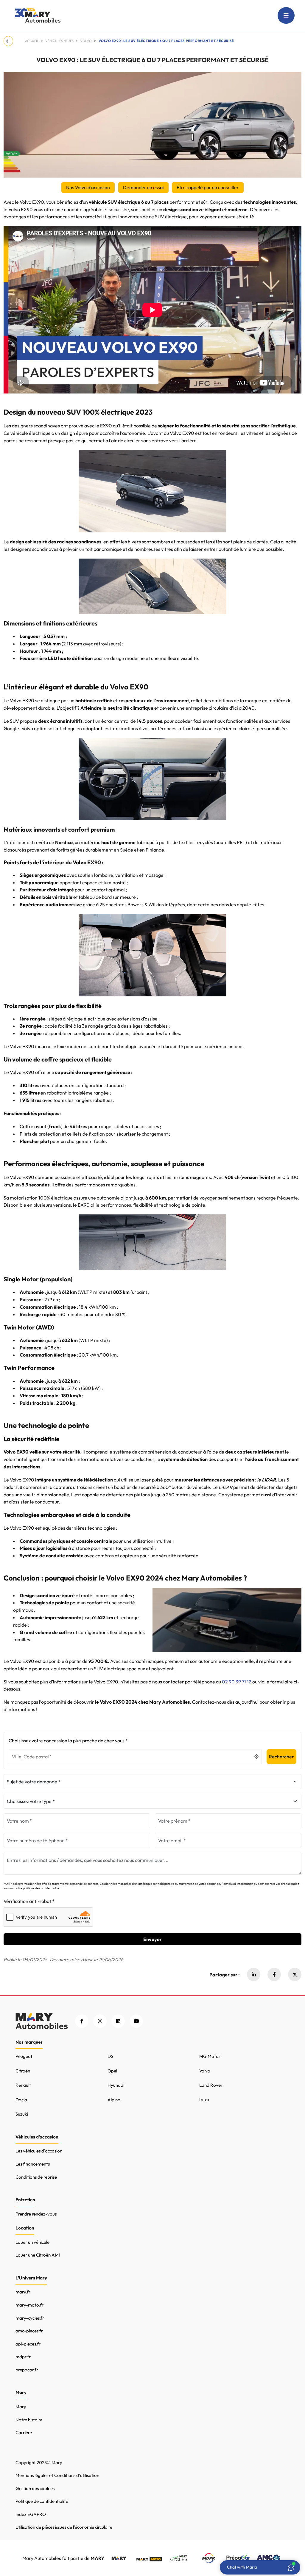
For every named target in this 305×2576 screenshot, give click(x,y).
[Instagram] (100, 2021)
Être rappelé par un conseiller (208, 187)
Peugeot (24, 2056)
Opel (112, 2071)
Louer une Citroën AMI (38, 2255)
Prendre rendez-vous (36, 2214)
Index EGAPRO (31, 2514)
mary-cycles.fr (30, 2318)
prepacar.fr (27, 2370)
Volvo (205, 2071)
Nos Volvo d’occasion (88, 187)
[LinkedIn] (118, 2021)
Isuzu (204, 2100)
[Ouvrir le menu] (286, 15)
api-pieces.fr (28, 2344)
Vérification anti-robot (27, 1901)
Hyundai (116, 2085)
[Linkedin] (254, 1974)
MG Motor (210, 2056)
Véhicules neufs (59, 41)
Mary (21, 2407)
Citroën (23, 2071)
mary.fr (23, 2292)
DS (110, 2056)
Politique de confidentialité (42, 2501)
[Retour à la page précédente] (10, 41)
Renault (23, 2085)
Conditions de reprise (36, 2177)
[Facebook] (274, 1974)
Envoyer (152, 1939)
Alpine (114, 2100)
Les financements (33, 2164)
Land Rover (211, 2085)
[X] (295, 1974)
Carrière (24, 2432)
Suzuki (22, 2114)
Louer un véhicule (32, 2242)
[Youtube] (136, 2021)
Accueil (32, 41)
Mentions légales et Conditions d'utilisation (57, 2475)
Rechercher (281, 1757)
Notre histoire (29, 2420)
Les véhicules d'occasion (39, 2151)
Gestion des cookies (35, 2488)
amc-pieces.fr (29, 2331)
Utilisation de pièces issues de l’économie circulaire (64, 2527)
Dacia (21, 2100)
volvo (86, 41)
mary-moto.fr (29, 2305)
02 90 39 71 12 (237, 1682)
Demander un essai (143, 187)
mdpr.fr (23, 2357)
